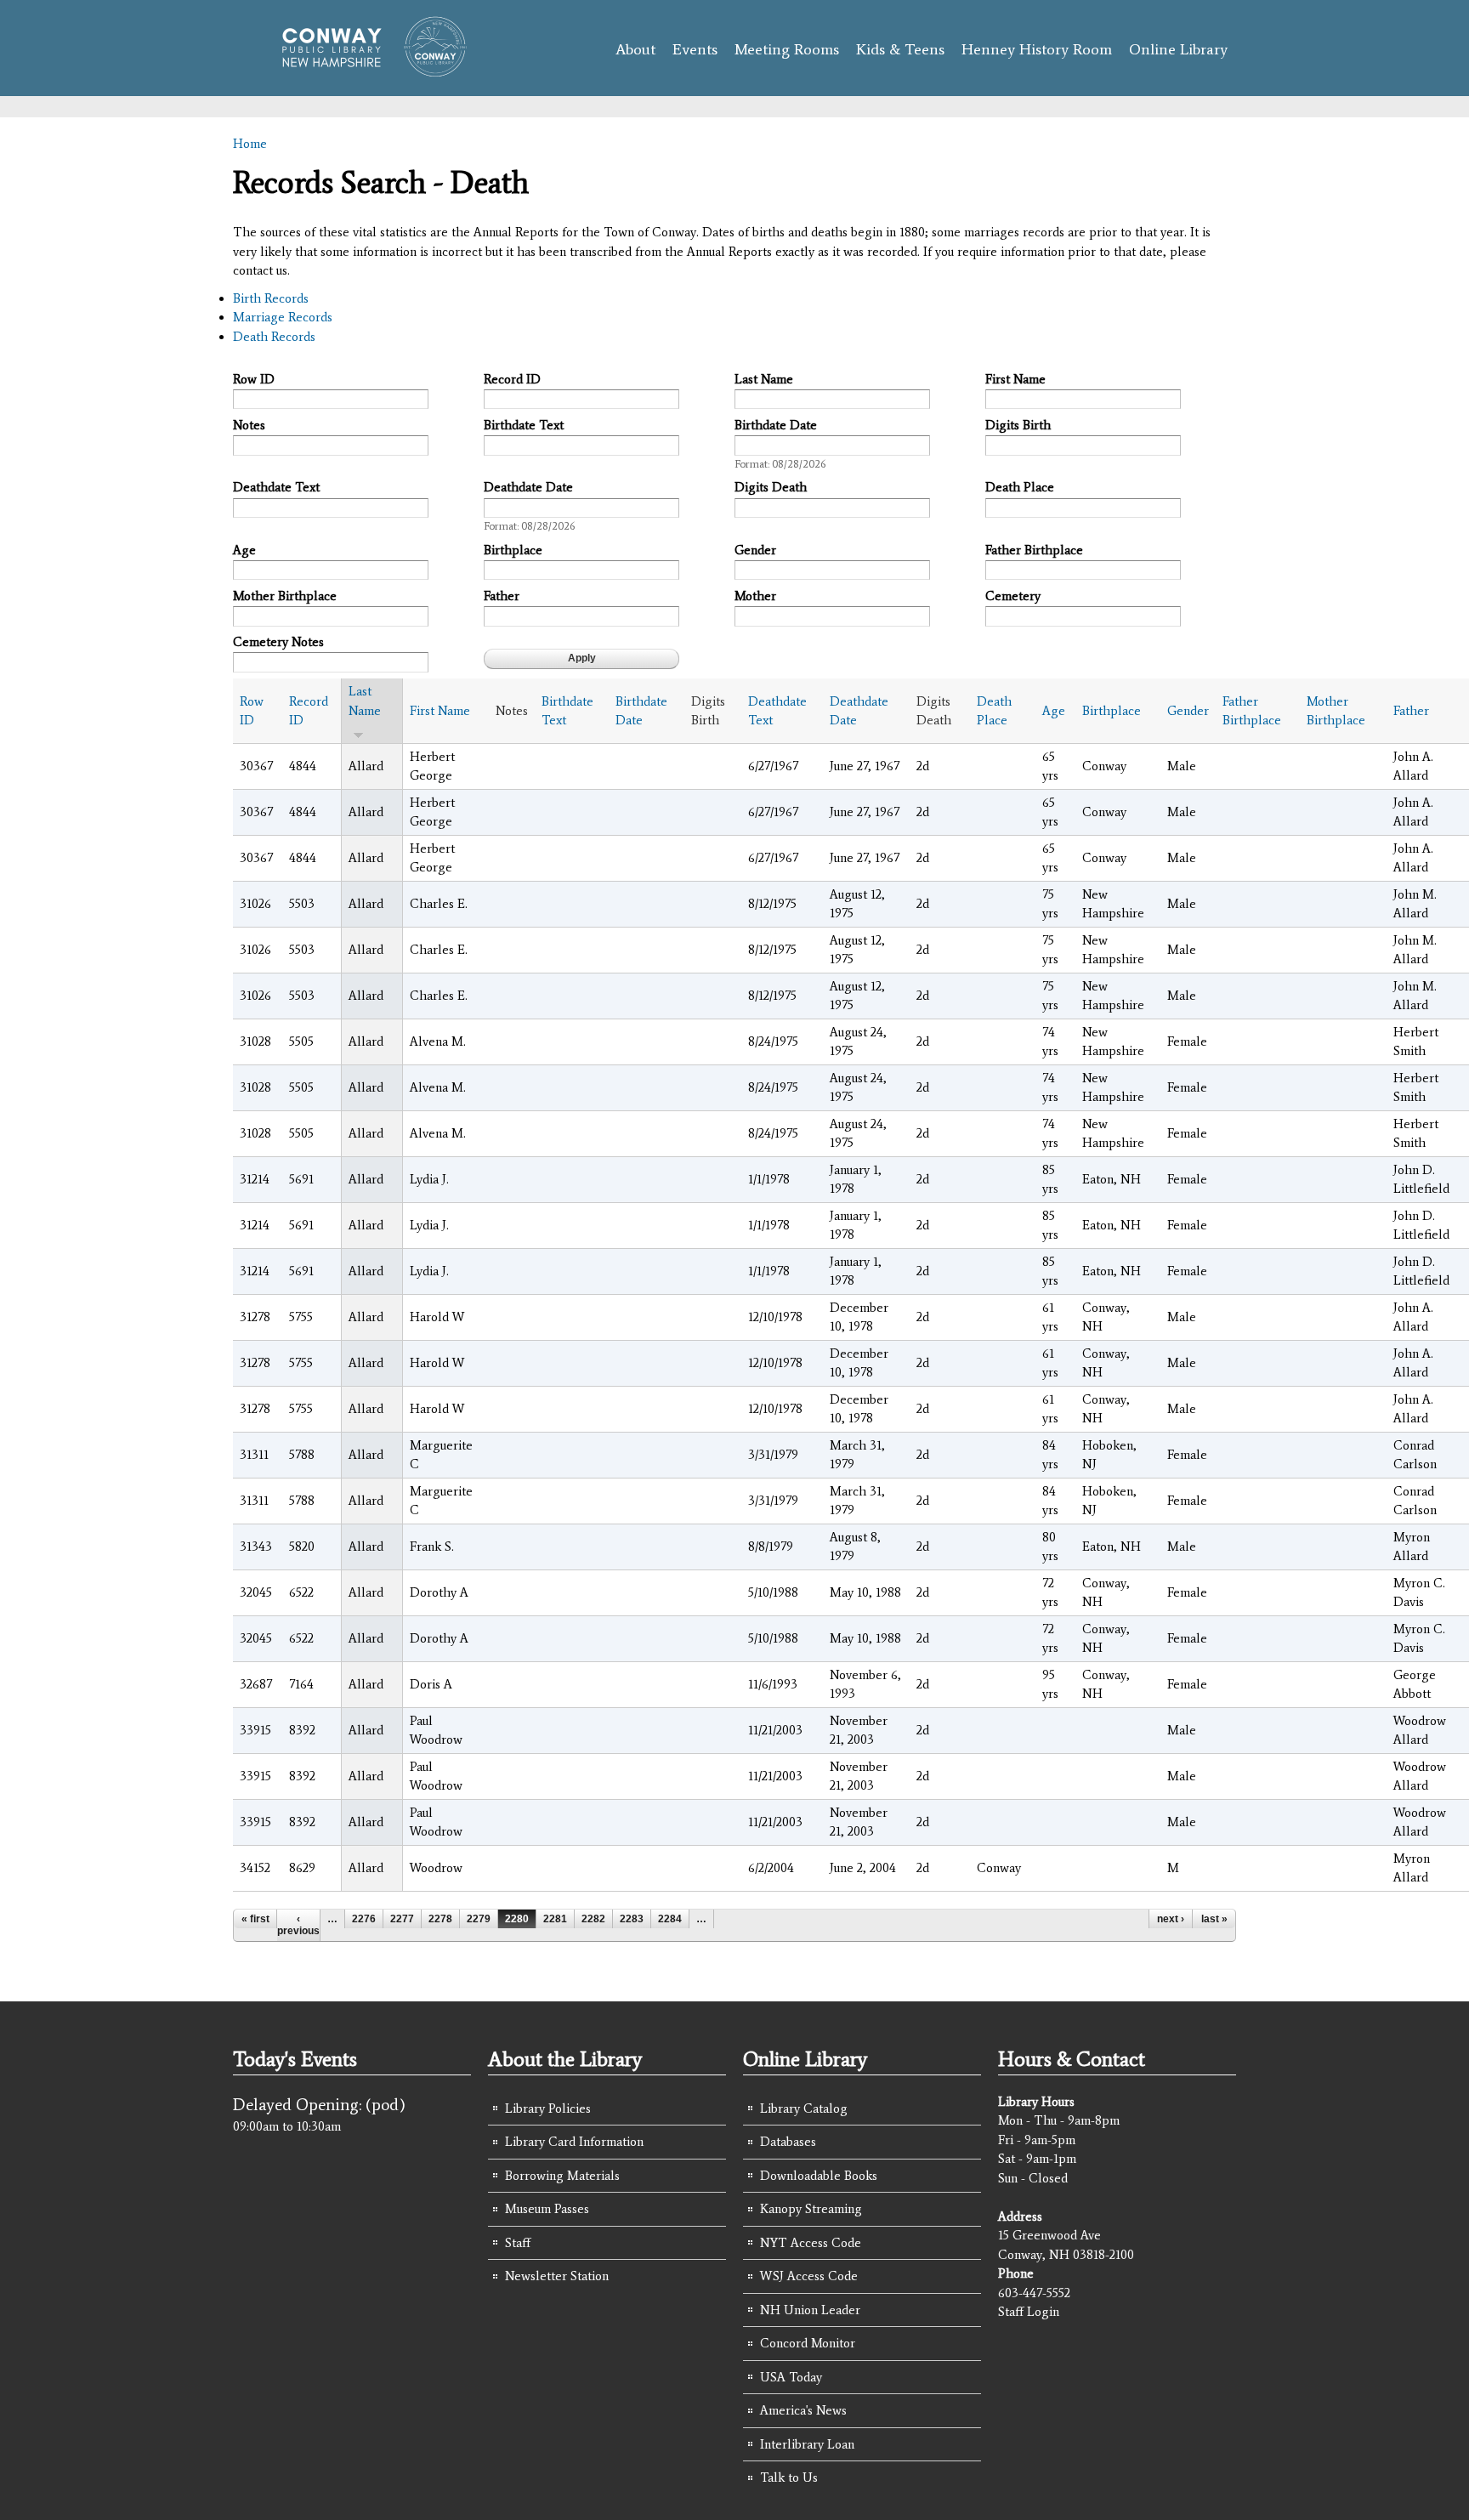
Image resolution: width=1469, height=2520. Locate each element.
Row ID (254, 379)
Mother (755, 596)
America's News (803, 2410)
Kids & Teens (900, 49)
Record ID (512, 379)
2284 (670, 1919)
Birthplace (513, 550)
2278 (440, 1919)
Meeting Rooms (787, 49)
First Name (1015, 379)
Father (502, 596)
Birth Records (271, 298)
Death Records (274, 337)
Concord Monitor (808, 2343)
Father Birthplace (1034, 550)
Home (250, 144)
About (635, 49)
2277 (402, 1919)
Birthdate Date (776, 425)
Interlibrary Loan (807, 2444)
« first (255, 1919)
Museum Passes (547, 2209)
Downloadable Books (819, 2176)
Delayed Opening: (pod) (319, 2104)
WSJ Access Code (809, 2276)
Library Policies (548, 2109)
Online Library (1178, 49)
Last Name (764, 379)
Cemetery (1013, 596)
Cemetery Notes (278, 642)
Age (244, 550)
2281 (555, 1919)
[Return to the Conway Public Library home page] (367, 70)
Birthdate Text (524, 425)
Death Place (1020, 487)
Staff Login (1029, 2312)
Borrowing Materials (562, 2176)
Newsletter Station (557, 2276)
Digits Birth (1018, 425)
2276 (364, 1919)
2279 (479, 1919)
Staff (518, 2243)
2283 (632, 1919)
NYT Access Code (811, 2243)
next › (1171, 1919)
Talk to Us (789, 2477)
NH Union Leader (810, 2310)
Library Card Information (574, 2142)
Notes (249, 425)
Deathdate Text (276, 487)
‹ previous (298, 1925)
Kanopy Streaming (811, 2209)
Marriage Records (283, 317)
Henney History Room (1037, 49)
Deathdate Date (528, 487)
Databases (788, 2142)
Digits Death (771, 487)
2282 (593, 1919)
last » (1214, 1919)
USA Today (791, 2377)
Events (695, 49)
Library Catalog (804, 2109)
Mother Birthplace (285, 596)
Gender (755, 550)
